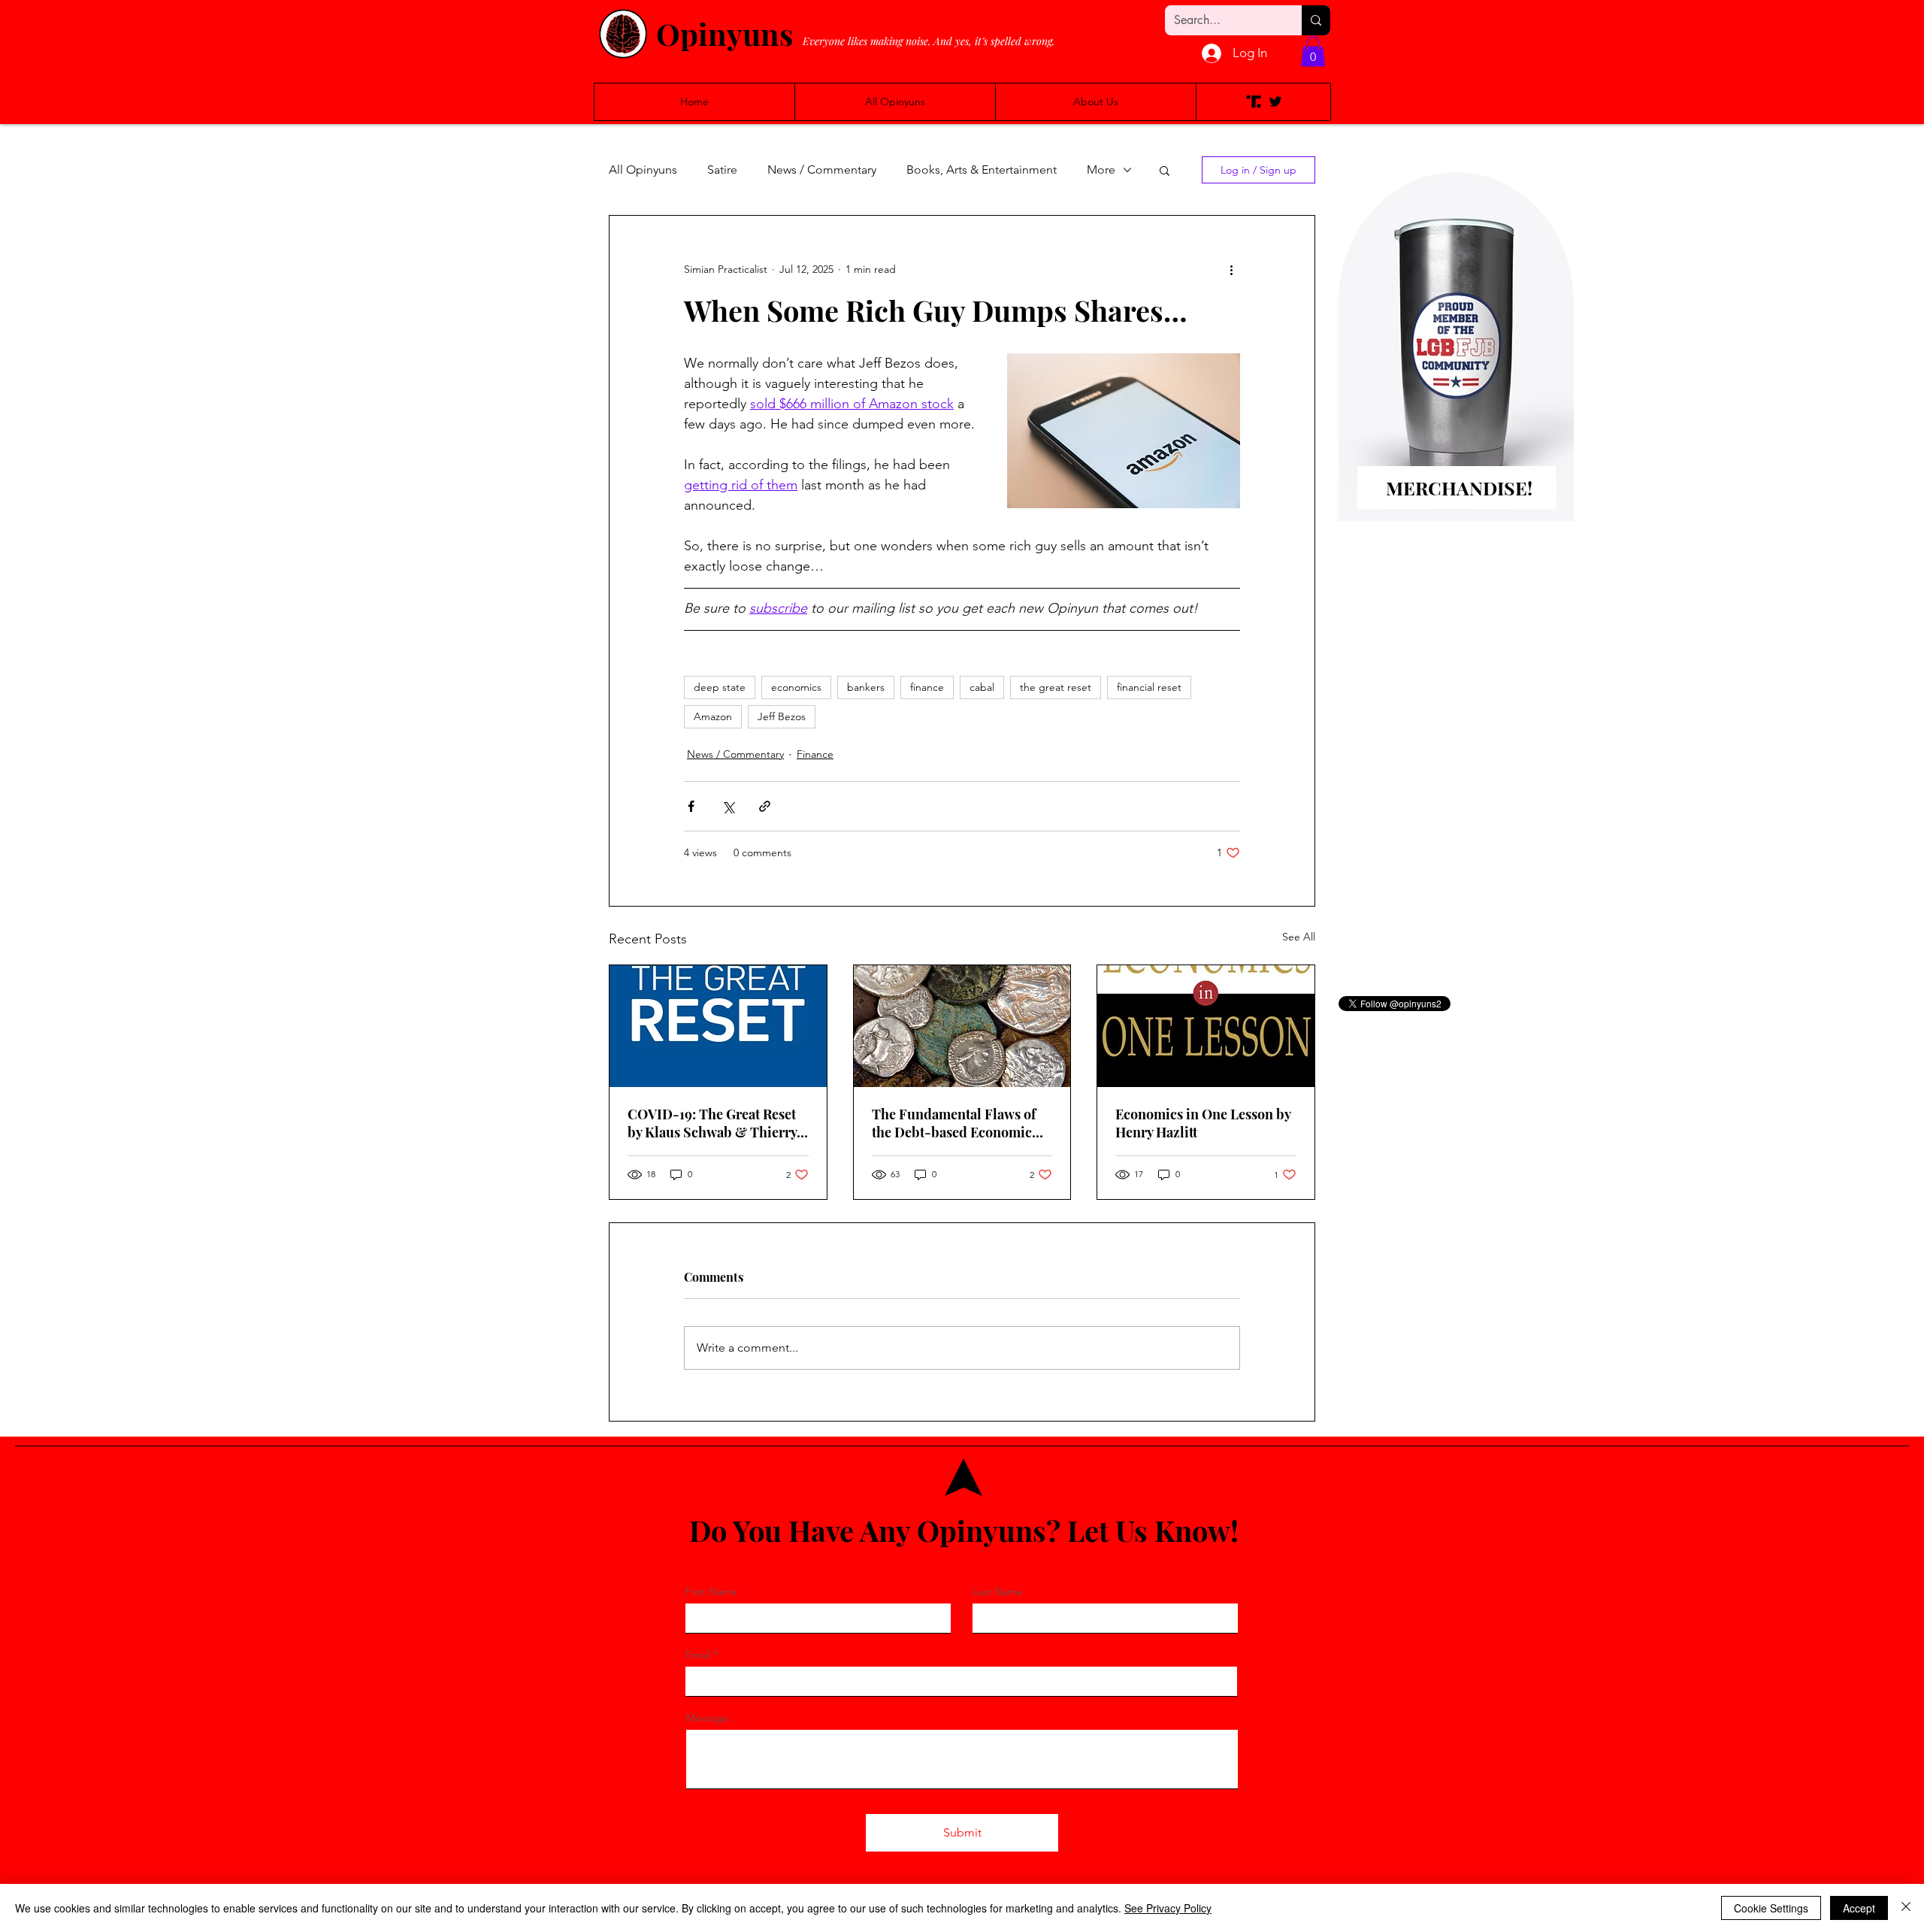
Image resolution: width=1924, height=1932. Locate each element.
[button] (1313, 51)
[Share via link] (765, 806)
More (1101, 170)
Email (698, 1655)
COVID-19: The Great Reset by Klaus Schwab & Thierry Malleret (712, 1123)
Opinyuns (725, 33)
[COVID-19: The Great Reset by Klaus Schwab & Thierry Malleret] (718, 1026)
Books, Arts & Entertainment (982, 170)
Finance (815, 754)
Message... (712, 1718)
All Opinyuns (643, 170)
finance (927, 687)
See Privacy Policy (1168, 1908)
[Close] (1906, 1908)
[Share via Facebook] (691, 806)
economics (796, 687)
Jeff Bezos (782, 716)
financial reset (1149, 687)
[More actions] (1231, 270)
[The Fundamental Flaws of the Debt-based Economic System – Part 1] (962, 1026)
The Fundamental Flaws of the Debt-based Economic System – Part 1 (954, 1123)
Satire (722, 170)
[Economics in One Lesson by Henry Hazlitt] (1206, 1026)
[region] (1456, 371)
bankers (866, 687)
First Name (711, 1591)
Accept (1859, 1908)
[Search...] (1316, 20)
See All (1299, 937)
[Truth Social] (1254, 101)
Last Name (998, 1591)
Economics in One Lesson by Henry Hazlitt (1203, 1123)
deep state (720, 687)
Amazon (713, 716)
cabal (982, 687)
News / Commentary (822, 170)
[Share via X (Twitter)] (728, 806)
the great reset (1056, 687)
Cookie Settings (1771, 1908)
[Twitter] (1275, 101)
